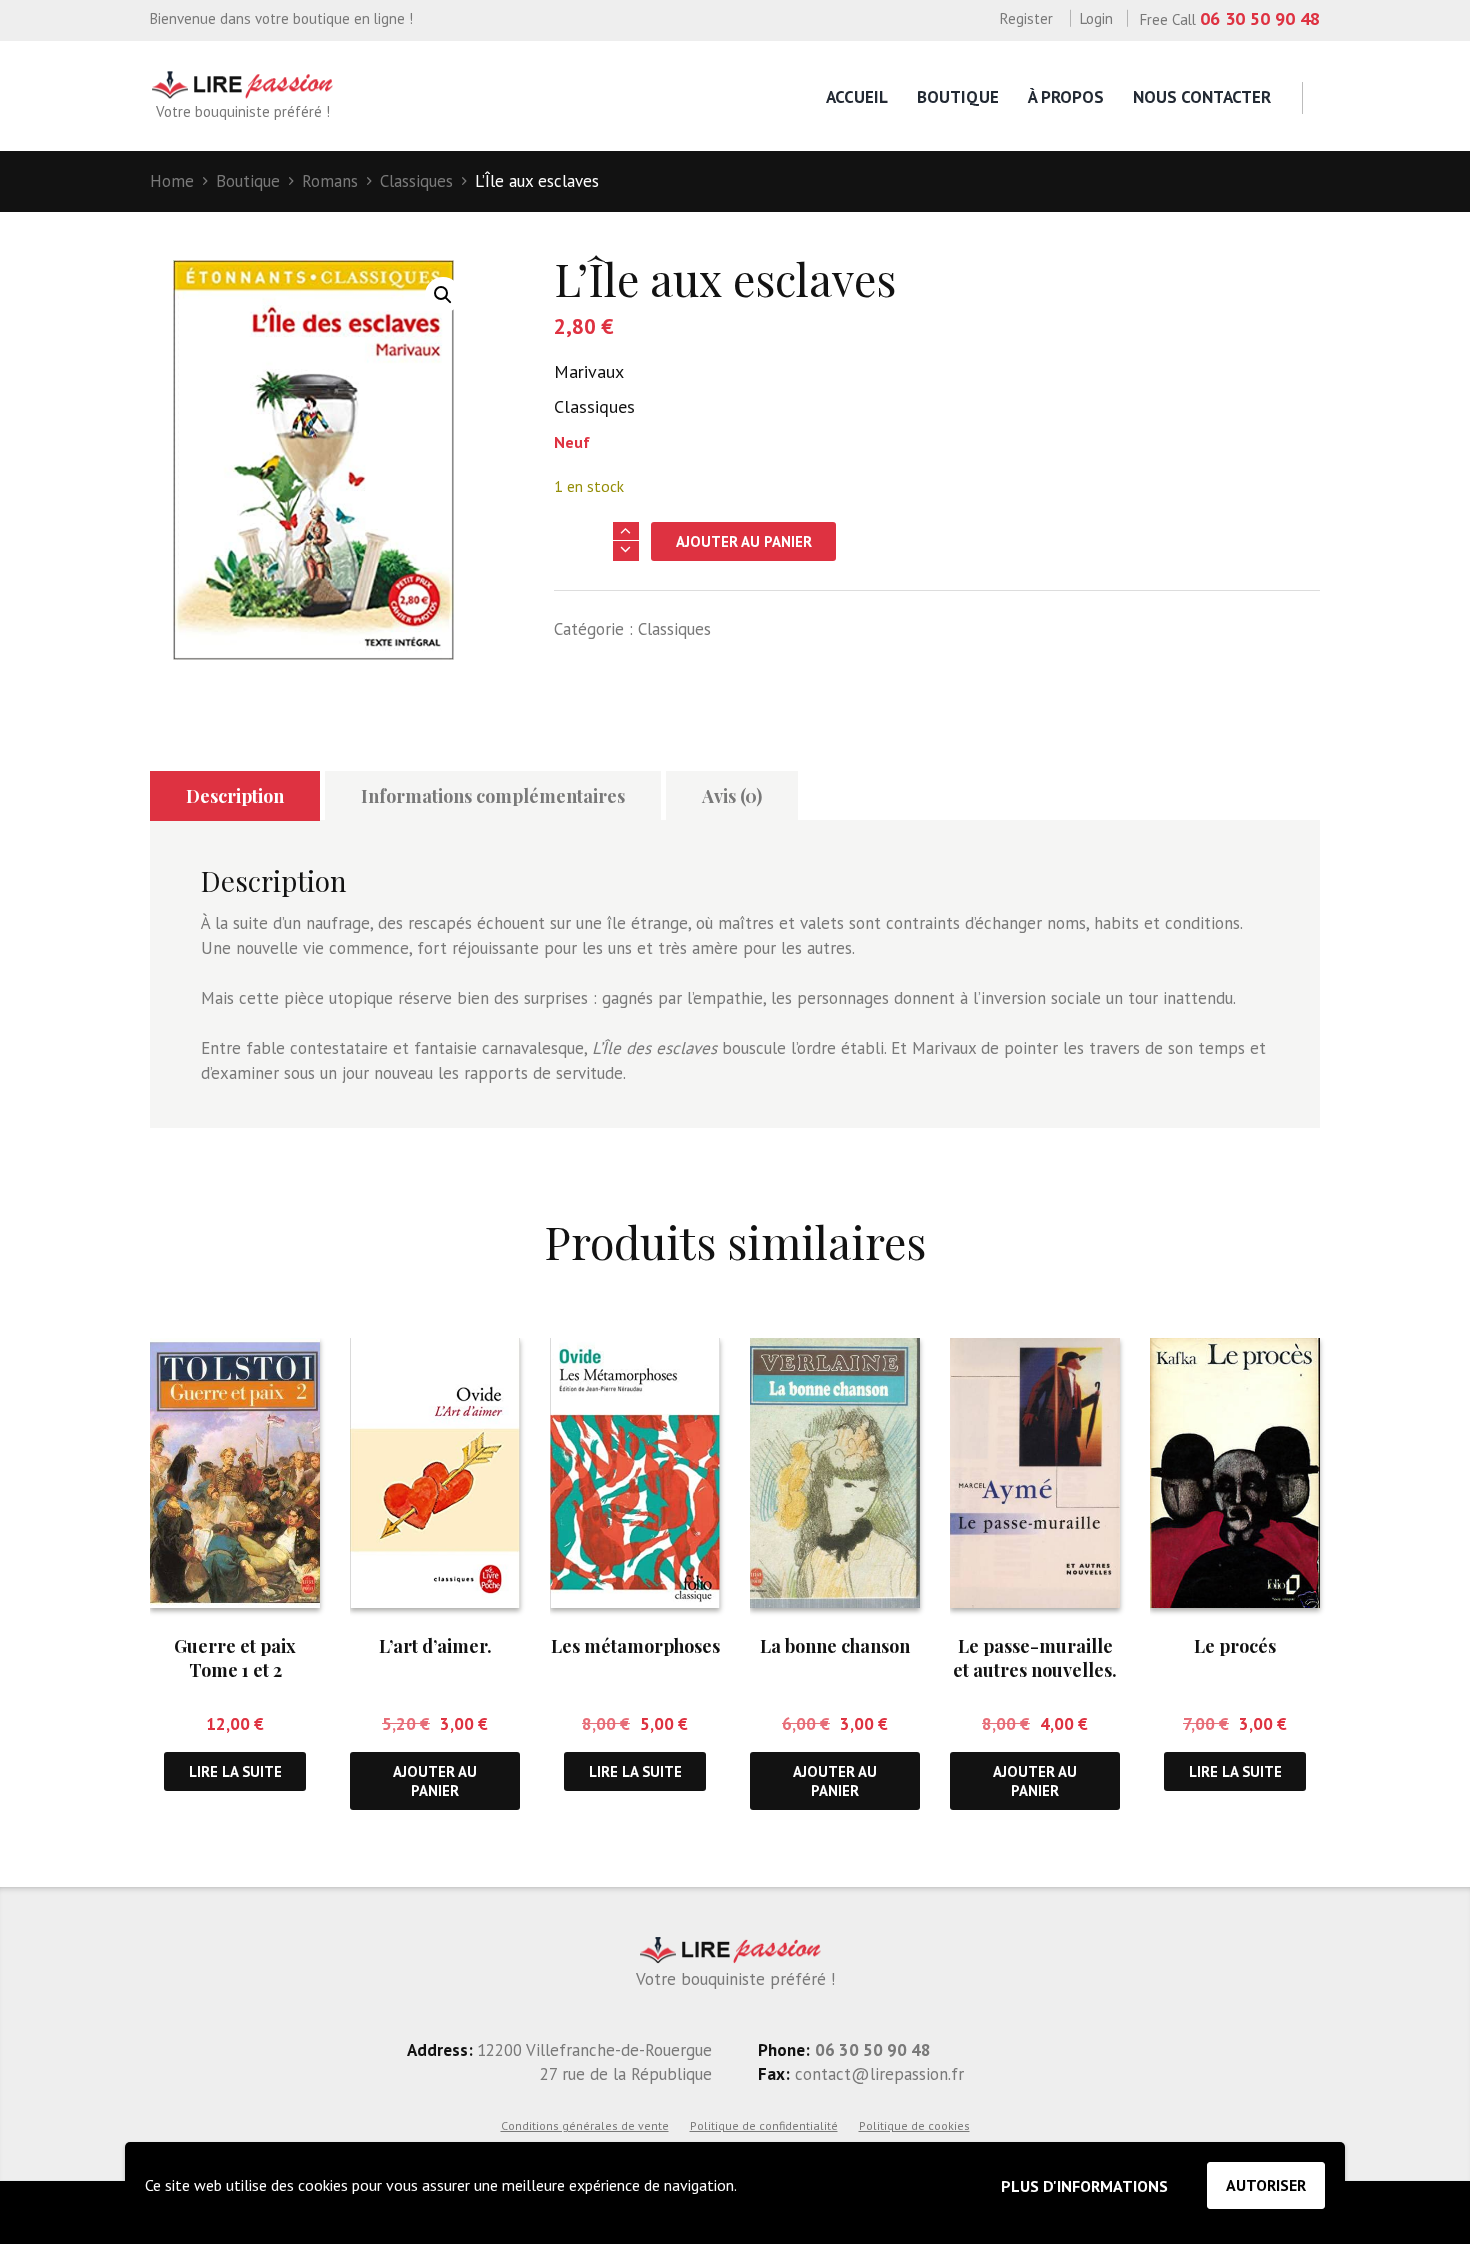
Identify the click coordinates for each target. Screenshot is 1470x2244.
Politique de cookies (914, 2125)
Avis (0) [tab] (732, 796)
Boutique (958, 97)
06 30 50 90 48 (1260, 18)
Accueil (857, 97)
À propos (1066, 97)
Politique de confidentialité (764, 2125)
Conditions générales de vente (585, 2125)
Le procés (1235, 1646)
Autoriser (1266, 2185)
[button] (443, 295)
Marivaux (589, 371)
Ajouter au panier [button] (435, 1781)
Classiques (416, 181)
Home (172, 181)
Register (1026, 18)
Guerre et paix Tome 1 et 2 (235, 1657)
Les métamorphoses (635, 1646)
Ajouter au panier (744, 541)
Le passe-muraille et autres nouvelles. (1035, 1657)
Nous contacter (1202, 97)
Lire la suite (235, 1771)
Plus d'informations (1084, 2186)
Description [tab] (235, 796)
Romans (330, 181)
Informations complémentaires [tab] (493, 796)
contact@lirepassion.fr (877, 2074)
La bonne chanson (835, 1646)
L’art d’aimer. (435, 1646)
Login (1096, 18)
